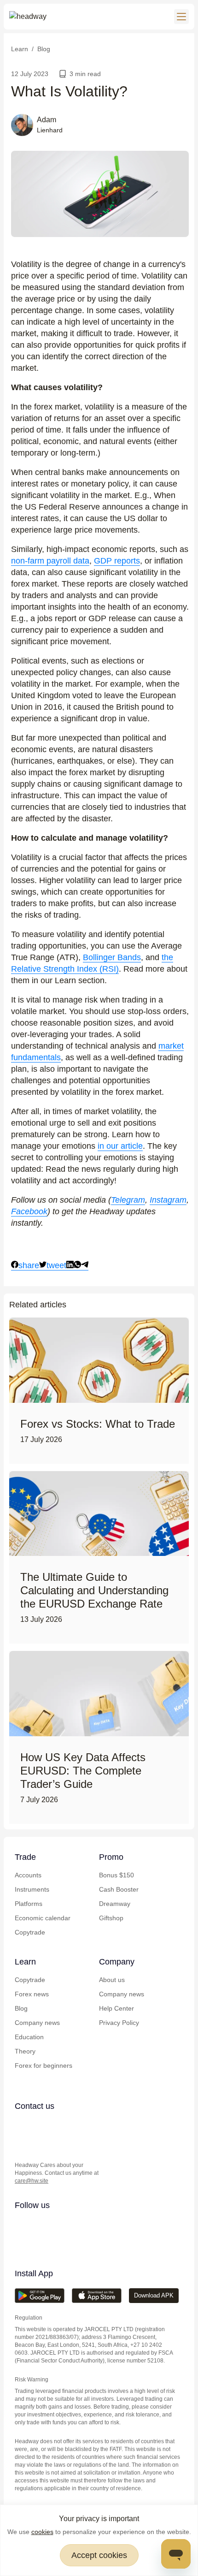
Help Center (116, 2008)
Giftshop (111, 1918)
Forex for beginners (44, 2066)
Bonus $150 (116, 1875)
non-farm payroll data (50, 561)
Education (29, 2037)
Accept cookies (99, 2555)
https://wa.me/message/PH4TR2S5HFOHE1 (40, 2125)
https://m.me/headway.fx (21, 2144)
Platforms (29, 1904)
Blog (21, 2008)
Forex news (32, 1994)
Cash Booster (119, 1889)
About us (112, 1980)
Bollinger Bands (112, 957)
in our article (120, 1146)
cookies (42, 2532)
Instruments (32, 1889)
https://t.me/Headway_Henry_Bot (58, 2125)
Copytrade (30, 1932)
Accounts (28, 1875)
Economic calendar (43, 1918)
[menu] (181, 17)
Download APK (154, 2295)
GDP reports (117, 561)
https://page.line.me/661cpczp (76, 2125)
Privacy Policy (119, 2023)
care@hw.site (32, 2181)
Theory (25, 2051)
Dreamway (115, 1904)
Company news (37, 2023)
